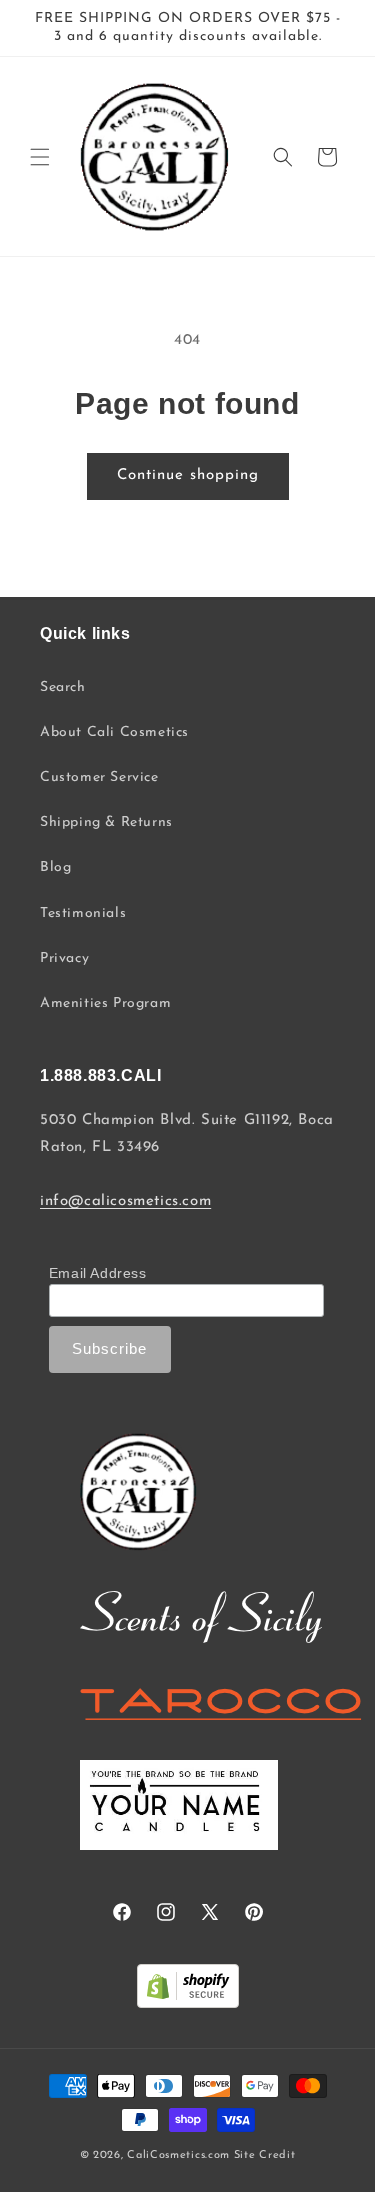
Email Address (98, 1273)
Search (63, 687)
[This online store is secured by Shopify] (188, 1991)
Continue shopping (188, 475)
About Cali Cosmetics (114, 732)
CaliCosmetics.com (178, 2155)
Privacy (64, 958)
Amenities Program (105, 1003)
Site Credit (265, 2155)
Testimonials (83, 913)
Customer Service (99, 777)
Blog (55, 867)
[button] (40, 157)
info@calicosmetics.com (125, 1201)
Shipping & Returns (106, 822)
